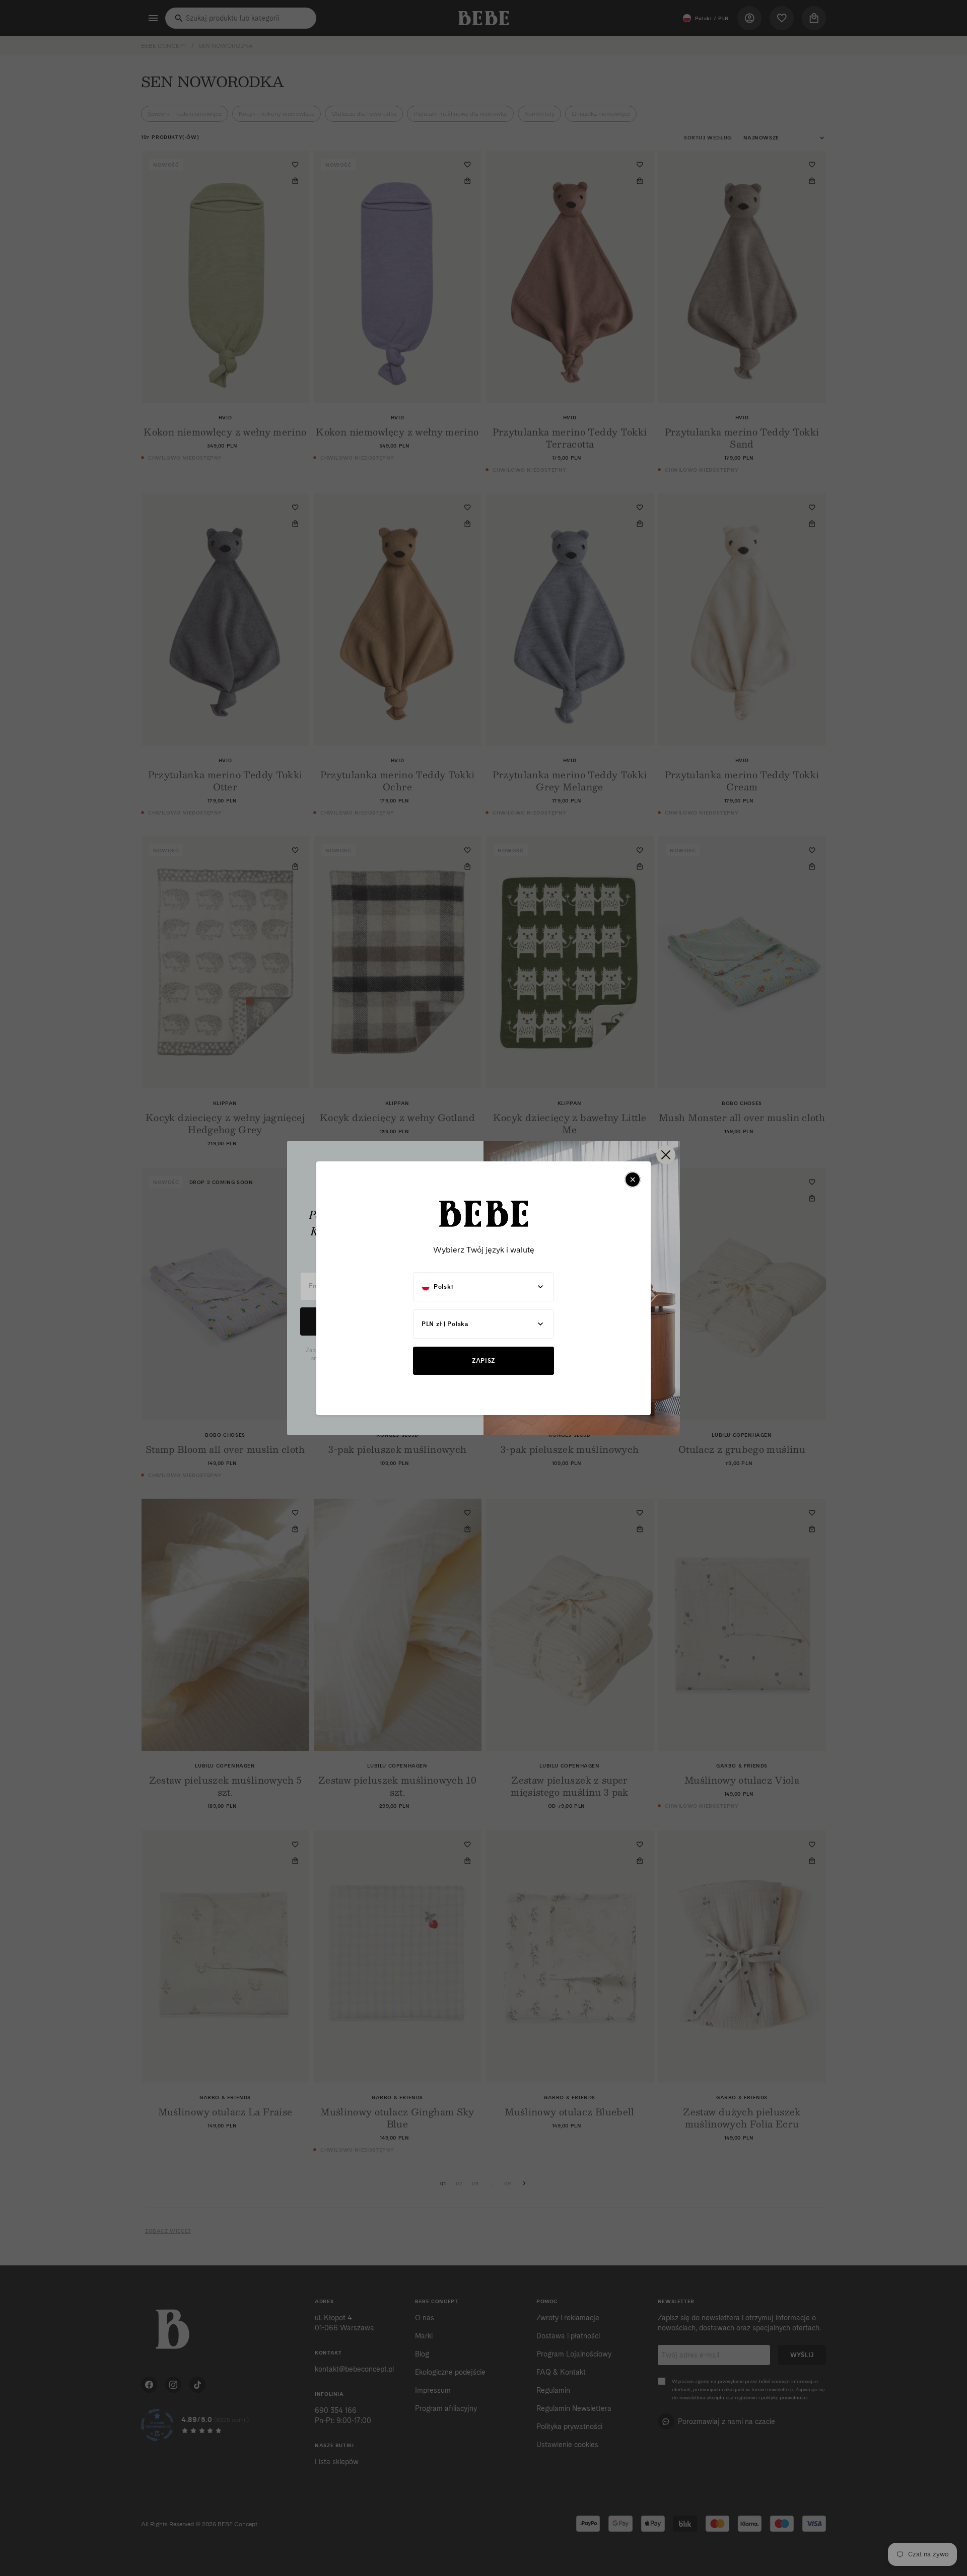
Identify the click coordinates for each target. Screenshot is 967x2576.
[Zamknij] (633, 1180)
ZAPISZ (483, 1360)
